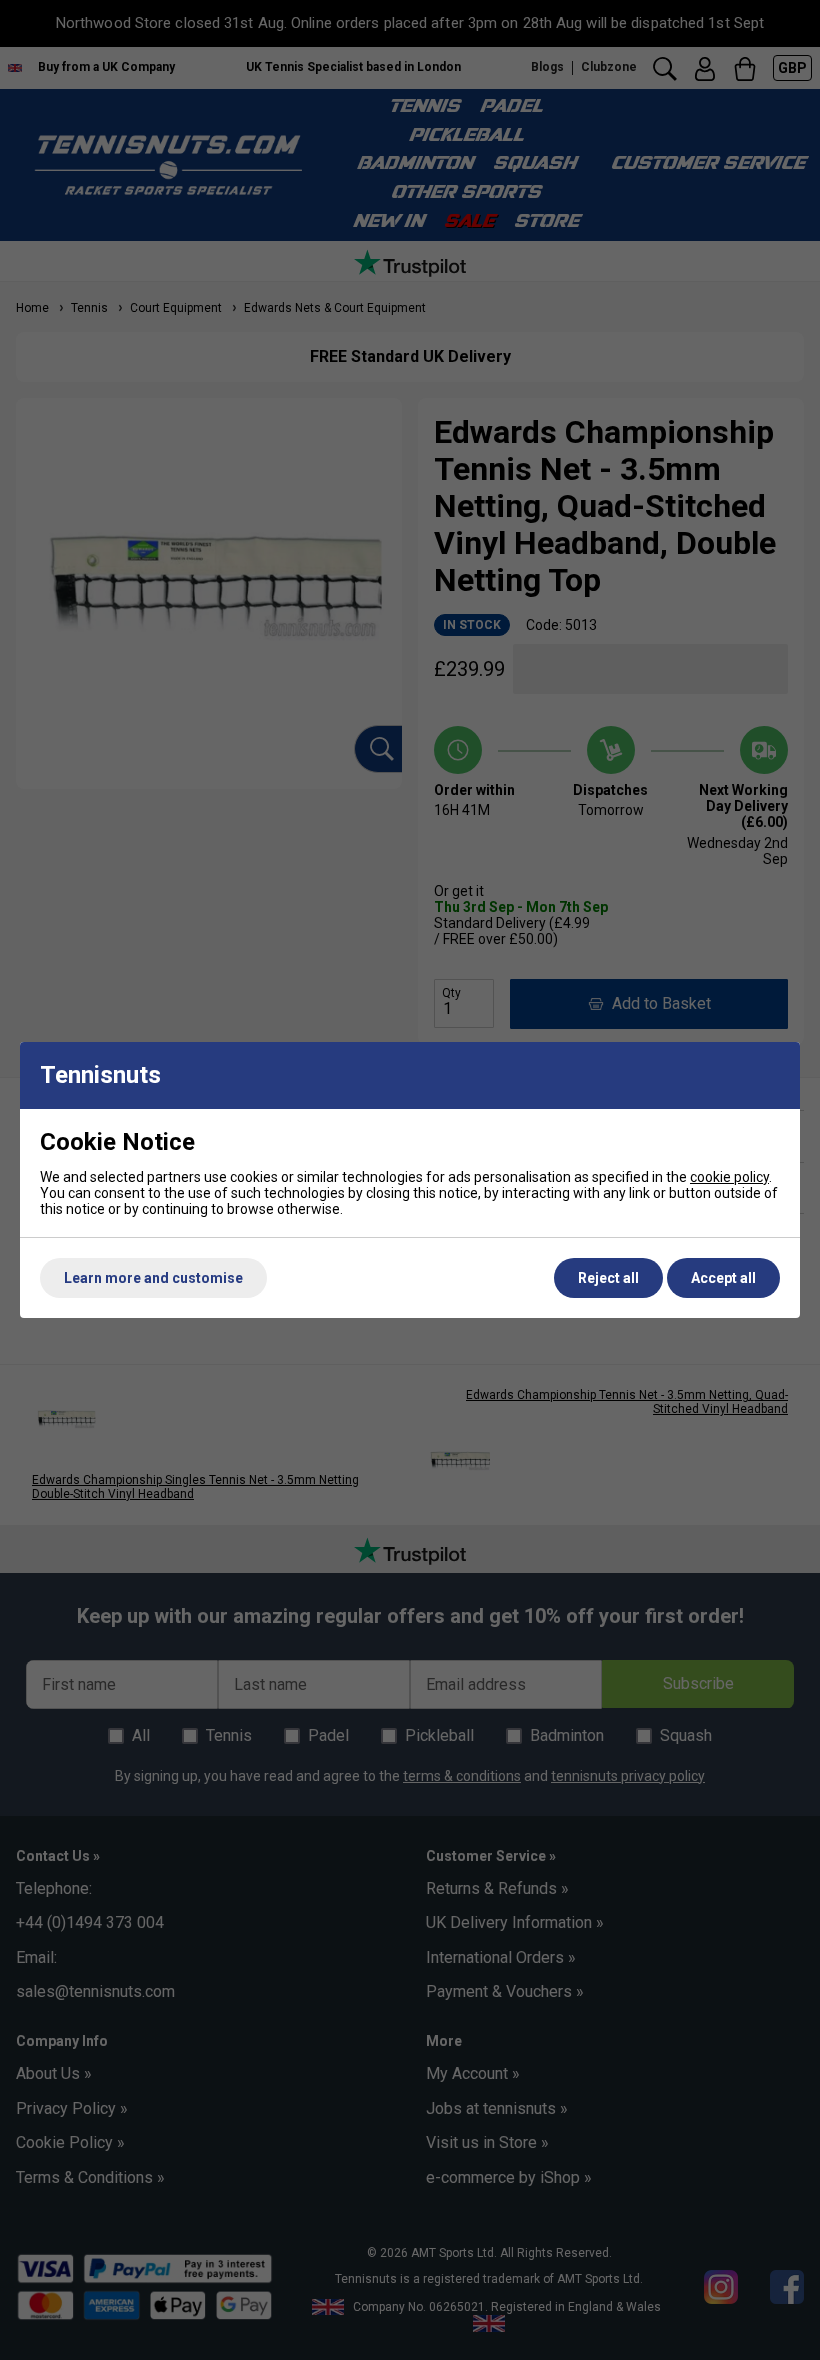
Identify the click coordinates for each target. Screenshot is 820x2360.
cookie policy (729, 1177)
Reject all (608, 1278)
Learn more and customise (153, 1278)
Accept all (723, 1278)
